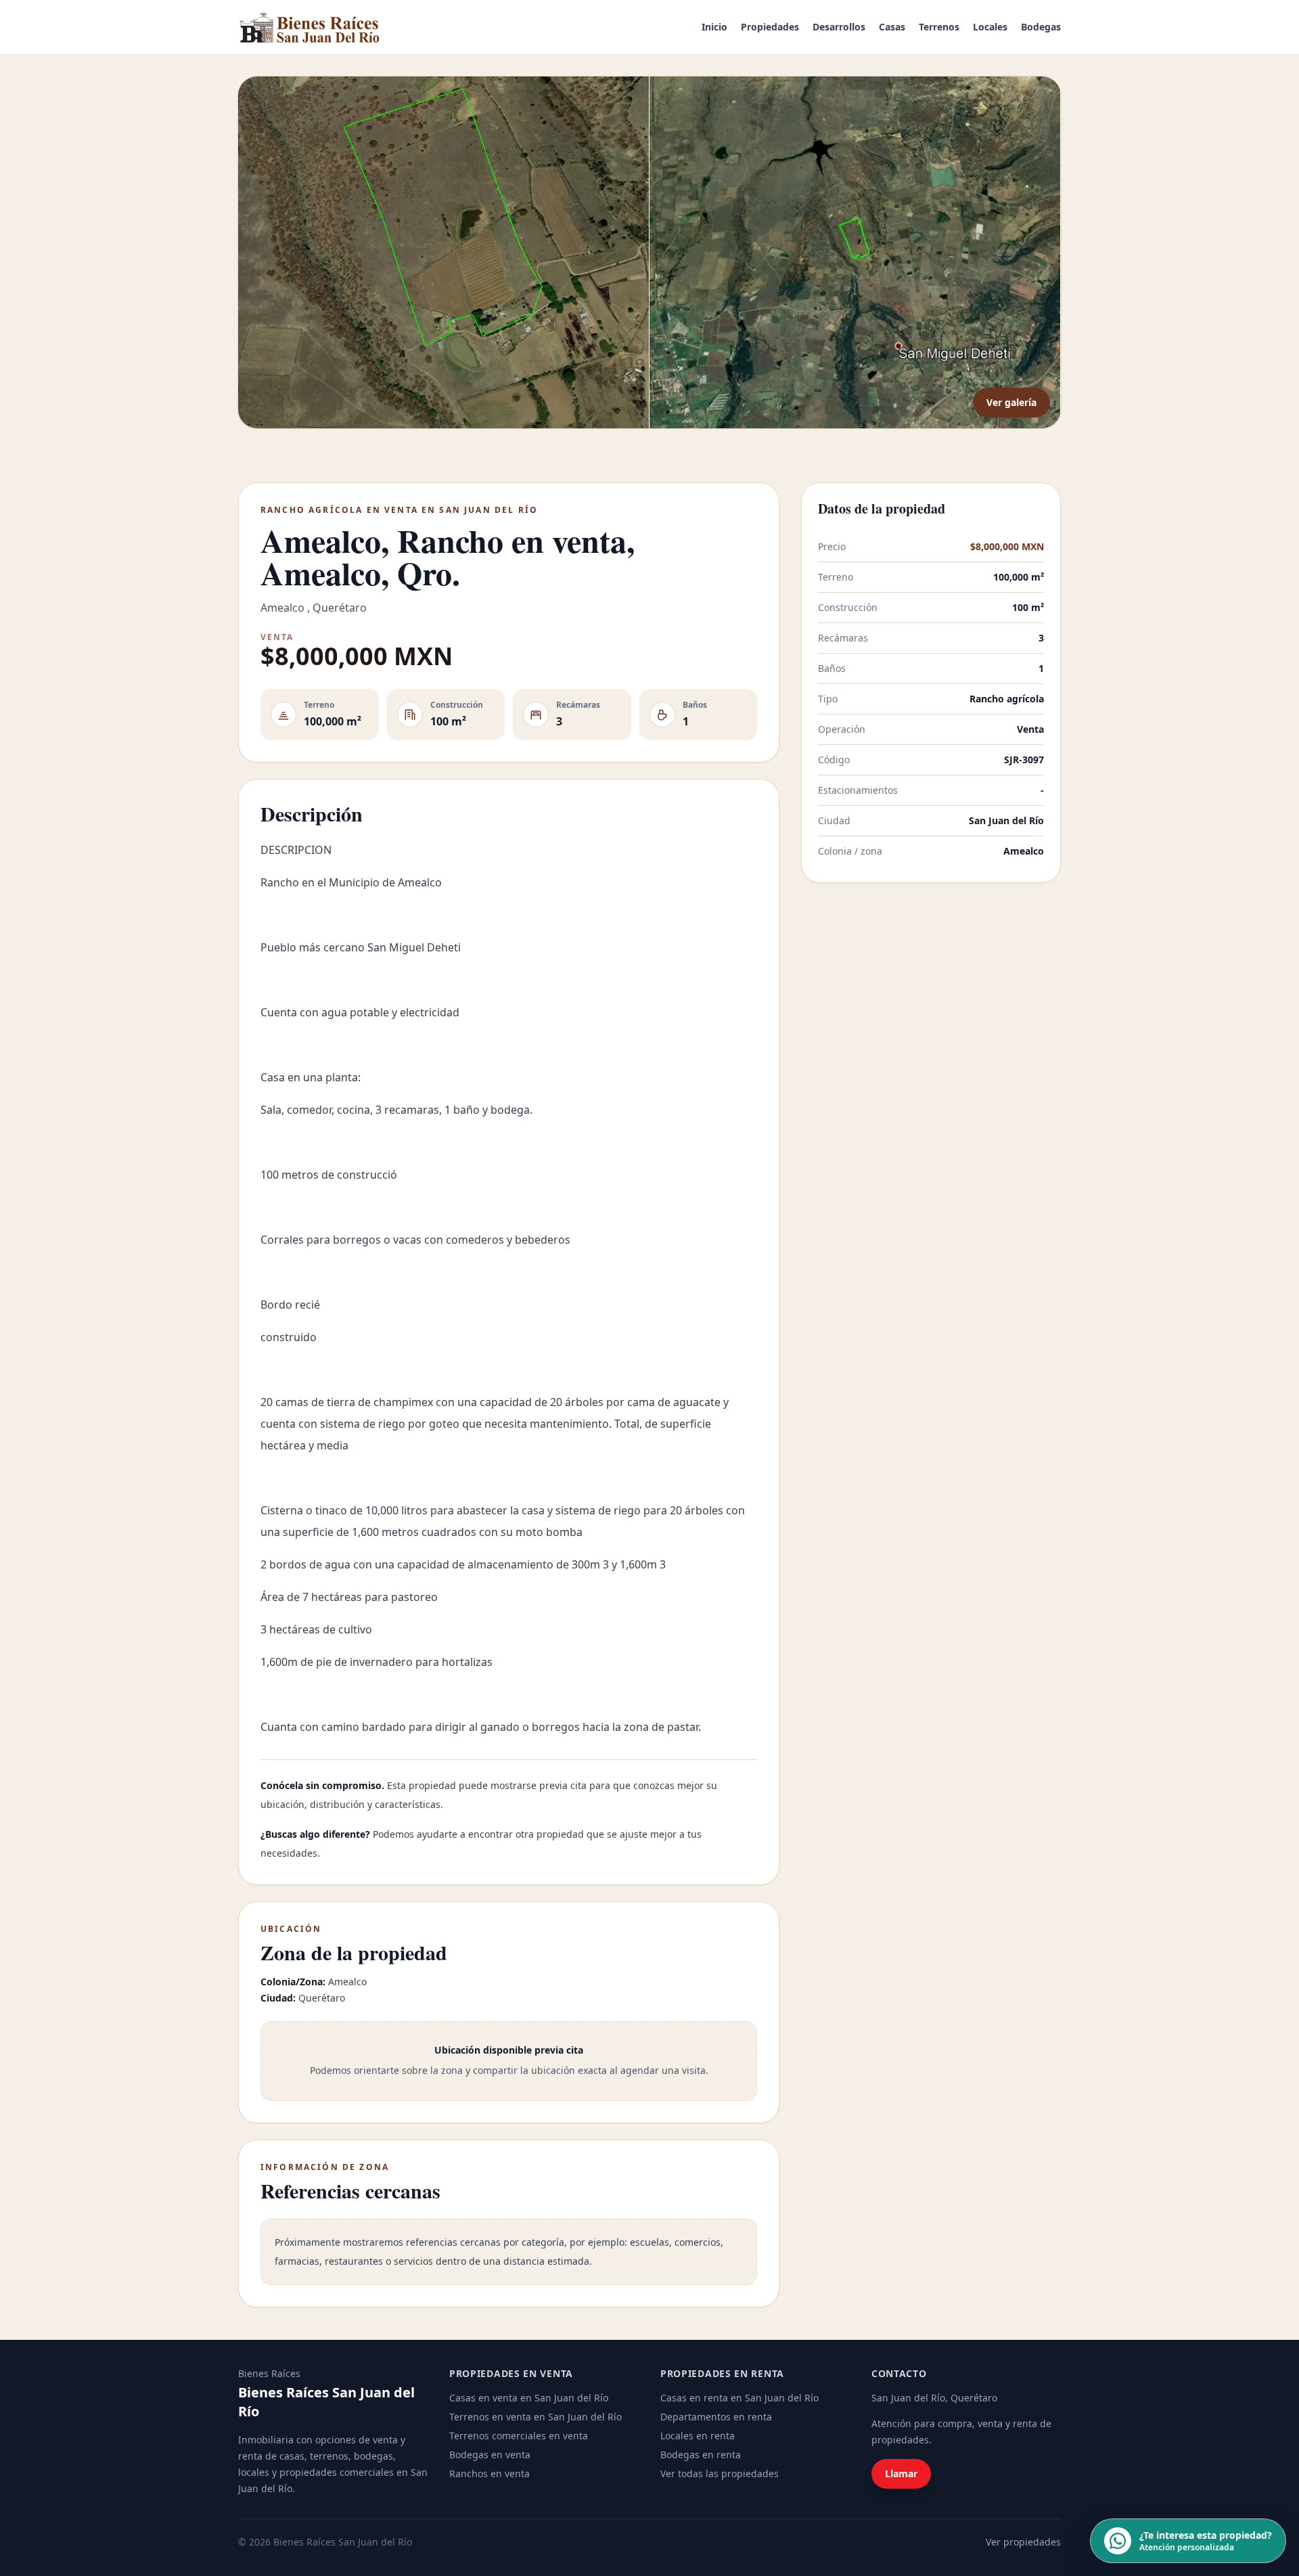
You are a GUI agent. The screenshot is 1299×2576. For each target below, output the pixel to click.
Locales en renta (698, 2436)
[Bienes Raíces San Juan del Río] (310, 27)
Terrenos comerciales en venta (519, 2436)
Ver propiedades (1023, 2542)
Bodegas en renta (701, 2455)
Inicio (714, 27)
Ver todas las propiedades (720, 2473)
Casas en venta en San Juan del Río (529, 2398)
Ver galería (1011, 402)
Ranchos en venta (489, 2473)
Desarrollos (839, 27)
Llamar (901, 2473)
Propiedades (770, 27)
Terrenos (939, 27)
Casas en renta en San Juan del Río (739, 2398)
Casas (892, 27)
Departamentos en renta (716, 2417)
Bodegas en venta (490, 2455)
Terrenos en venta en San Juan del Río (535, 2417)
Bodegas (1041, 27)
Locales (990, 27)
